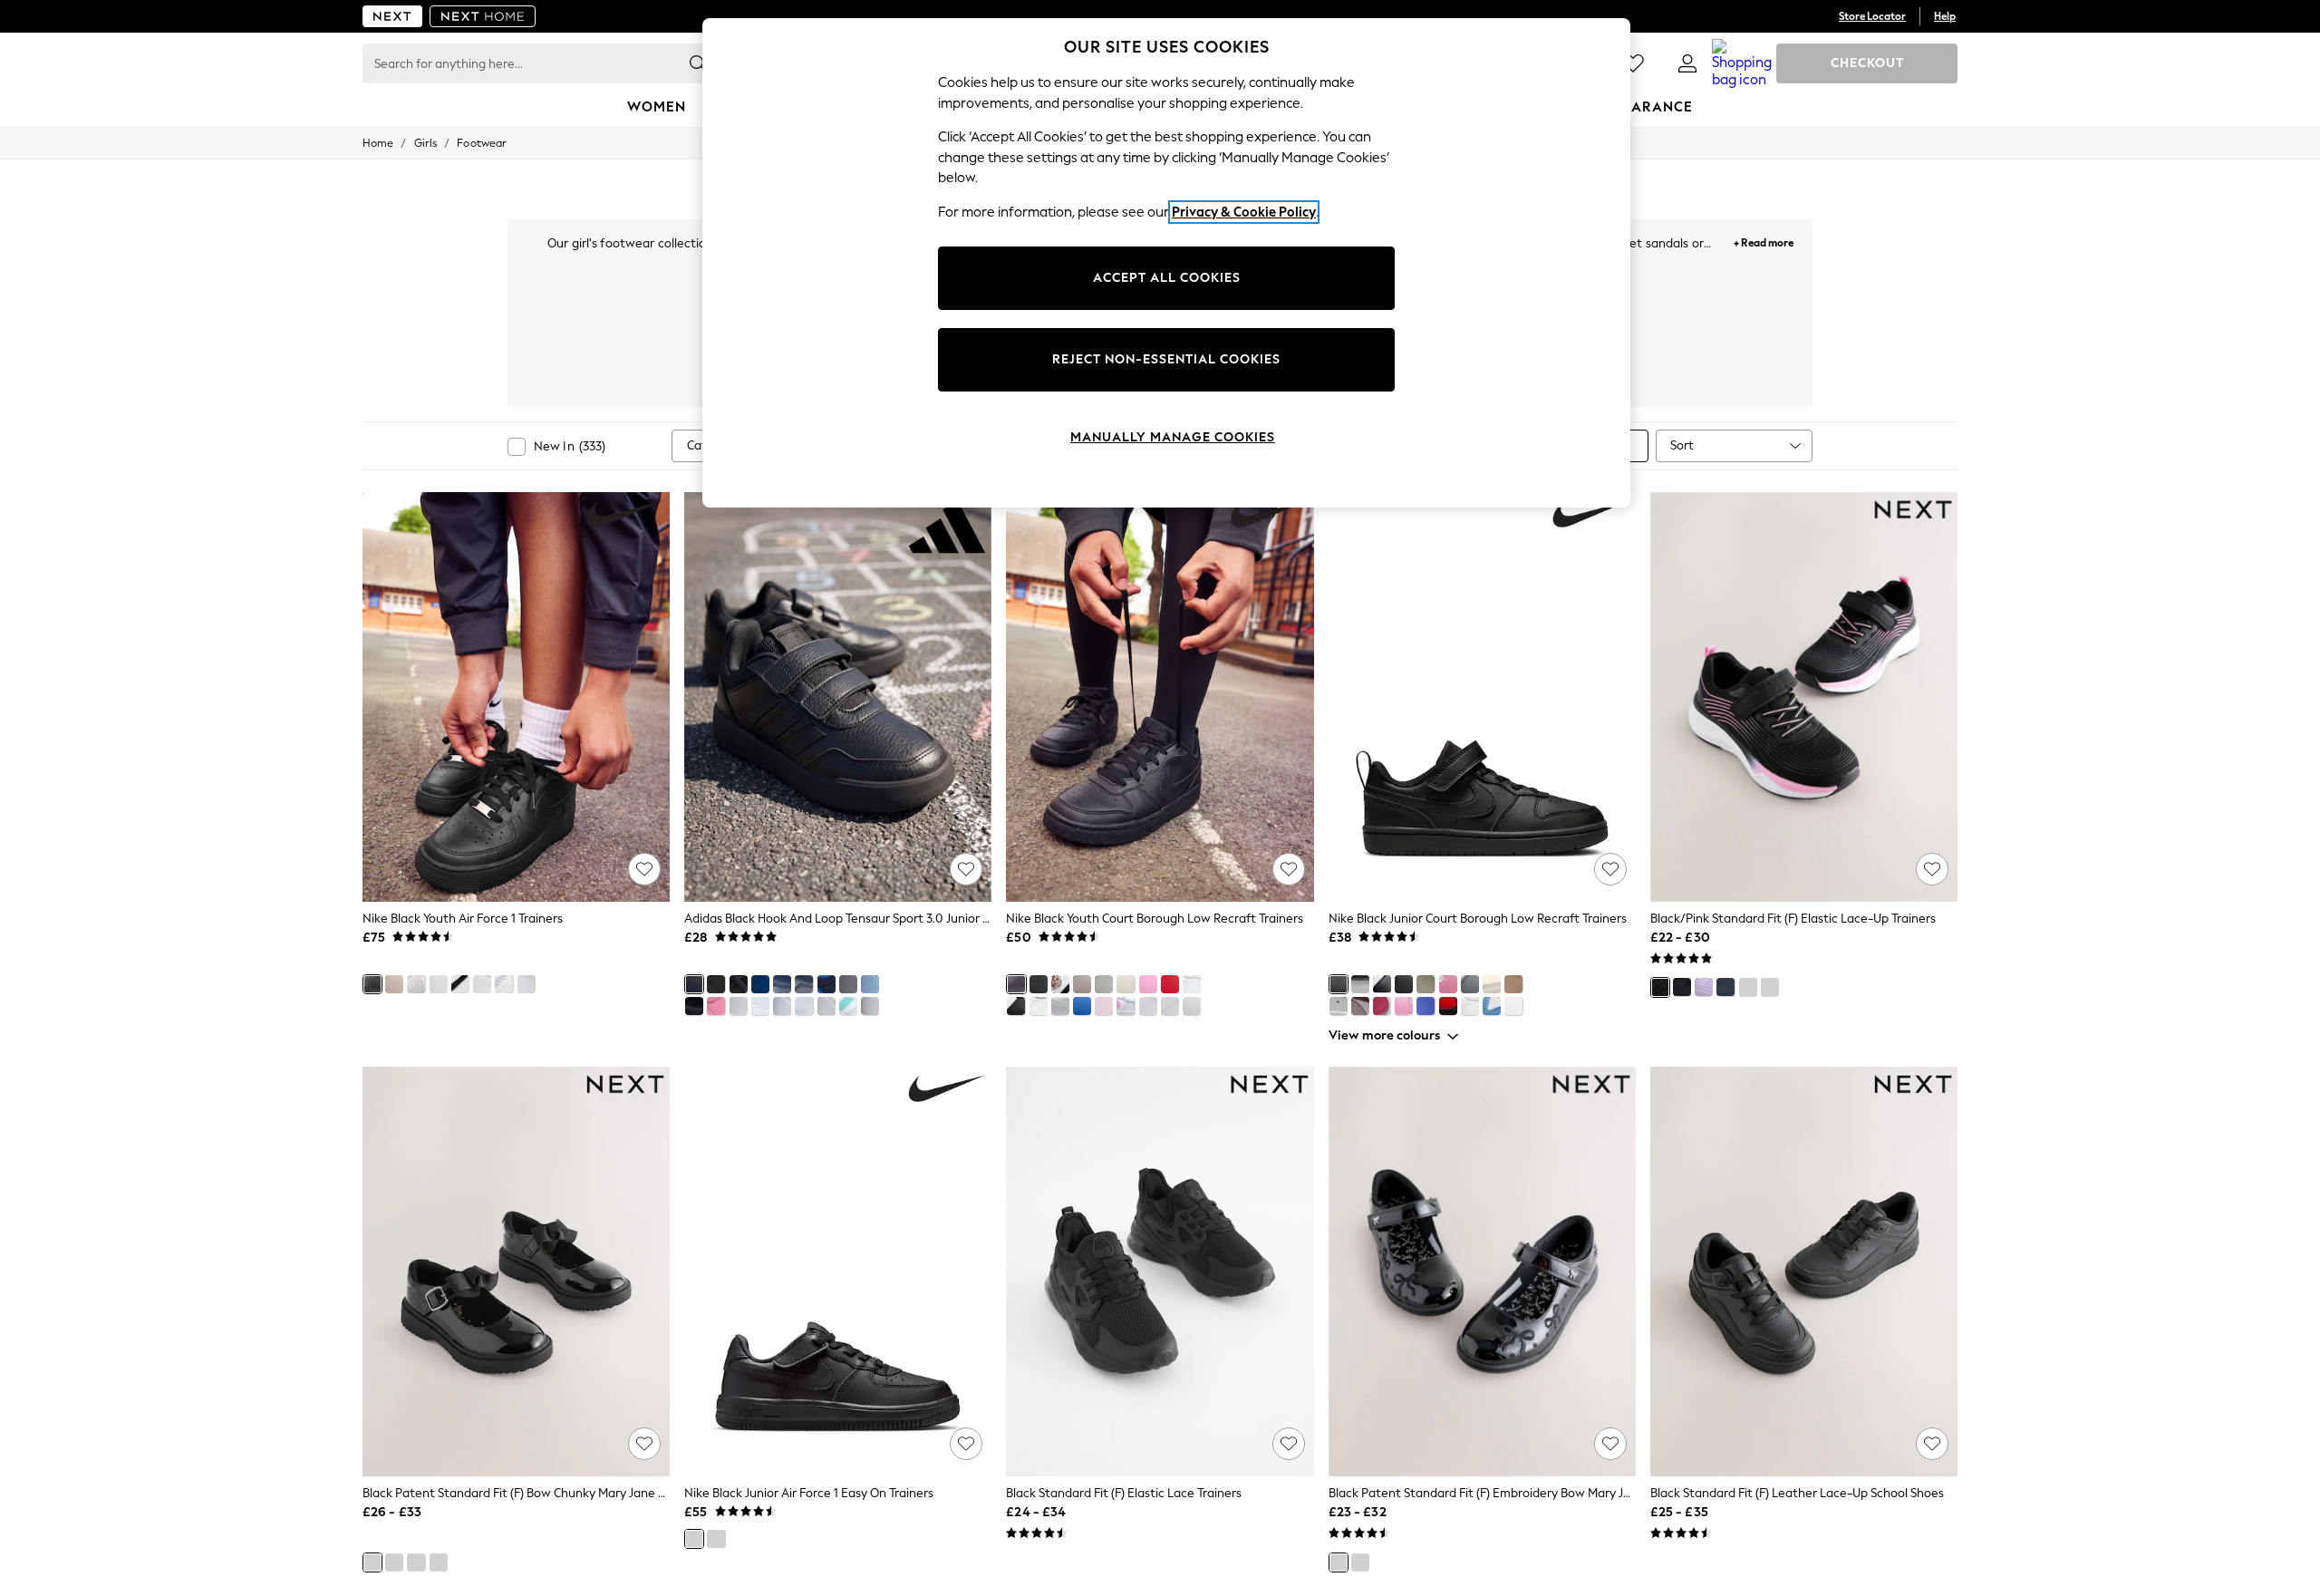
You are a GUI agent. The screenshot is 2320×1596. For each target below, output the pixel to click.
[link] (1687, 63)
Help (1945, 16)
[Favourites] (1633, 63)
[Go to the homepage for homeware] (483, 16)
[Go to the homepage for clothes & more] (392, 16)
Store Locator (1872, 16)
